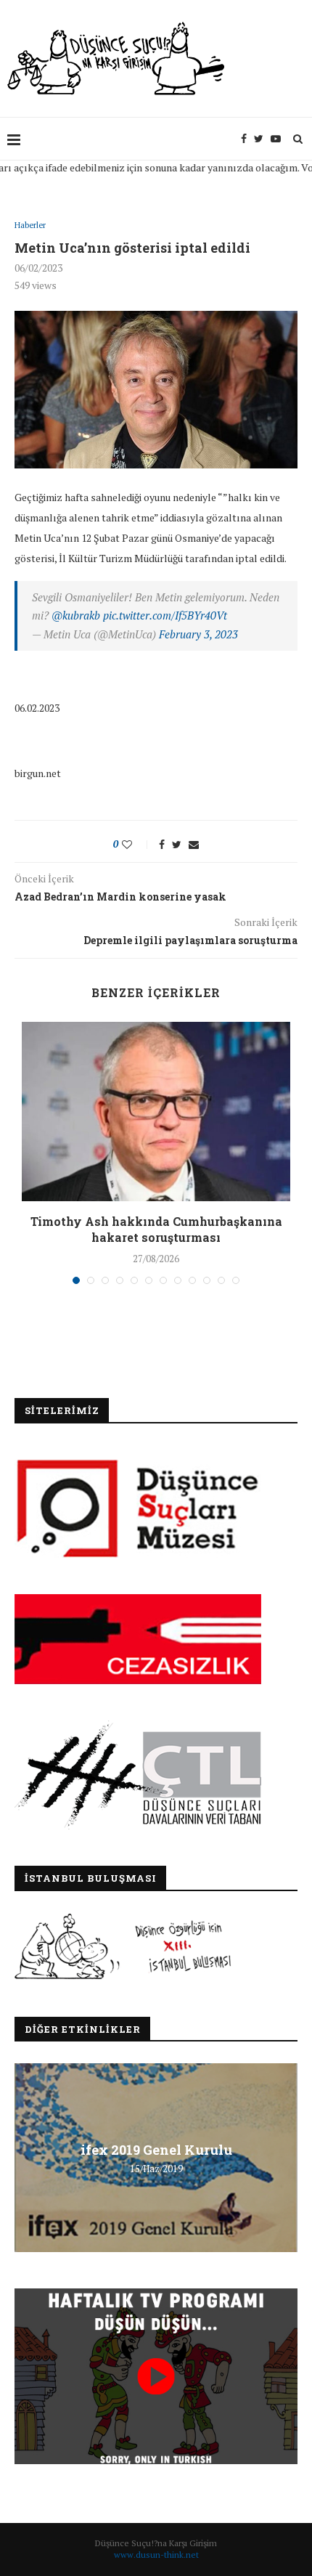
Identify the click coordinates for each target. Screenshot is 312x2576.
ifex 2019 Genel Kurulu (156, 2150)
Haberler (30, 225)
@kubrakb (76, 615)
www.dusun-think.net (156, 2555)
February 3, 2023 (198, 634)
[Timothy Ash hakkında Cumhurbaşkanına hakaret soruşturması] (156, 1112)
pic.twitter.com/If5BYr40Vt (165, 615)
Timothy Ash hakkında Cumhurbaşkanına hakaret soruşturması (156, 1229)
